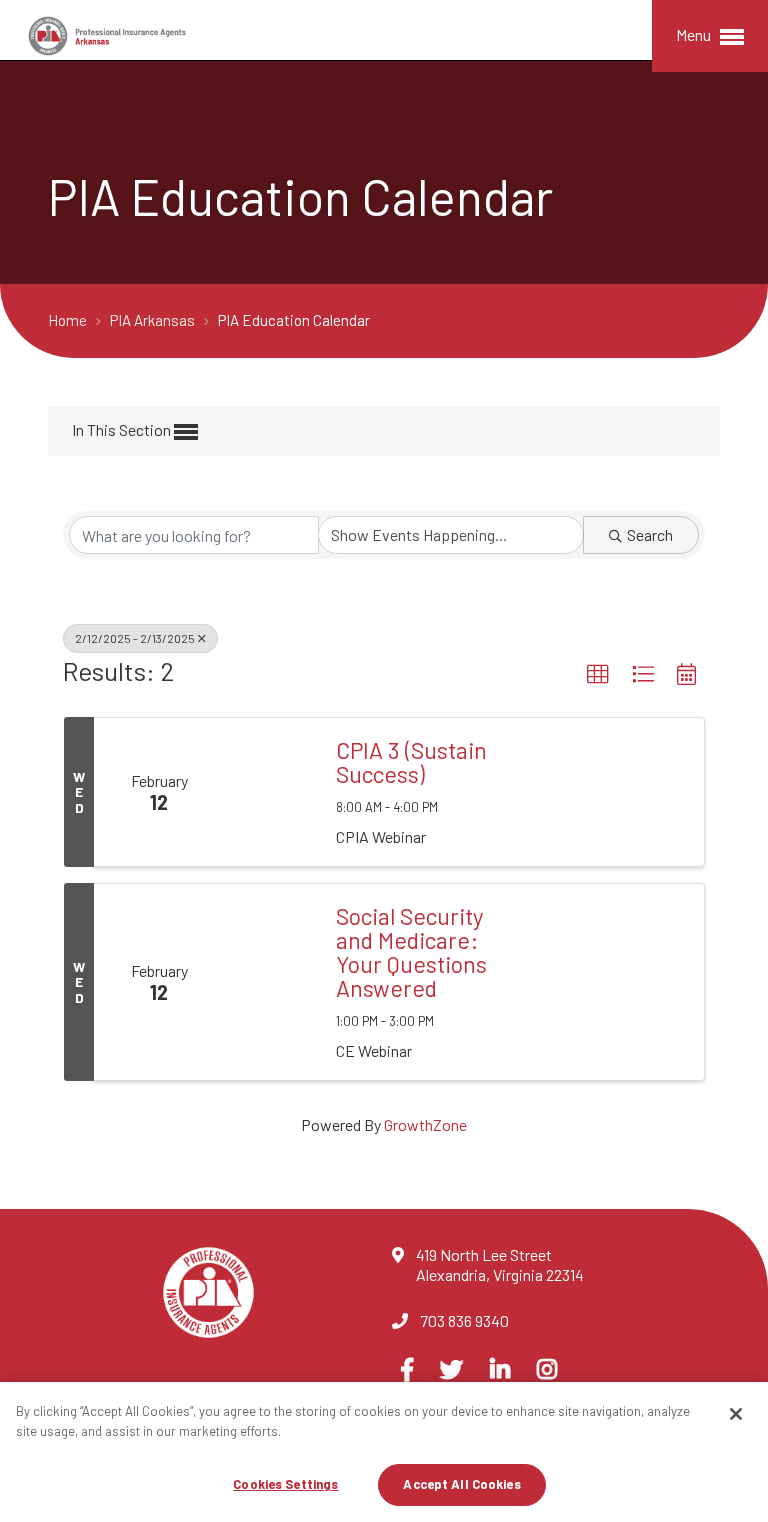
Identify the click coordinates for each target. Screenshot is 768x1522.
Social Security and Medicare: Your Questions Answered (411, 952)
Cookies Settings (285, 1484)
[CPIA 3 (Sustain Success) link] (270, 792)
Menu (695, 34)
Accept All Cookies (461, 1484)
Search (650, 534)
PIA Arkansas (154, 320)
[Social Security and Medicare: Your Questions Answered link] (270, 982)
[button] (598, 675)
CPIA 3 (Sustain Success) (411, 762)
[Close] (736, 1414)
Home (69, 320)
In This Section (123, 429)
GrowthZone (425, 1124)
